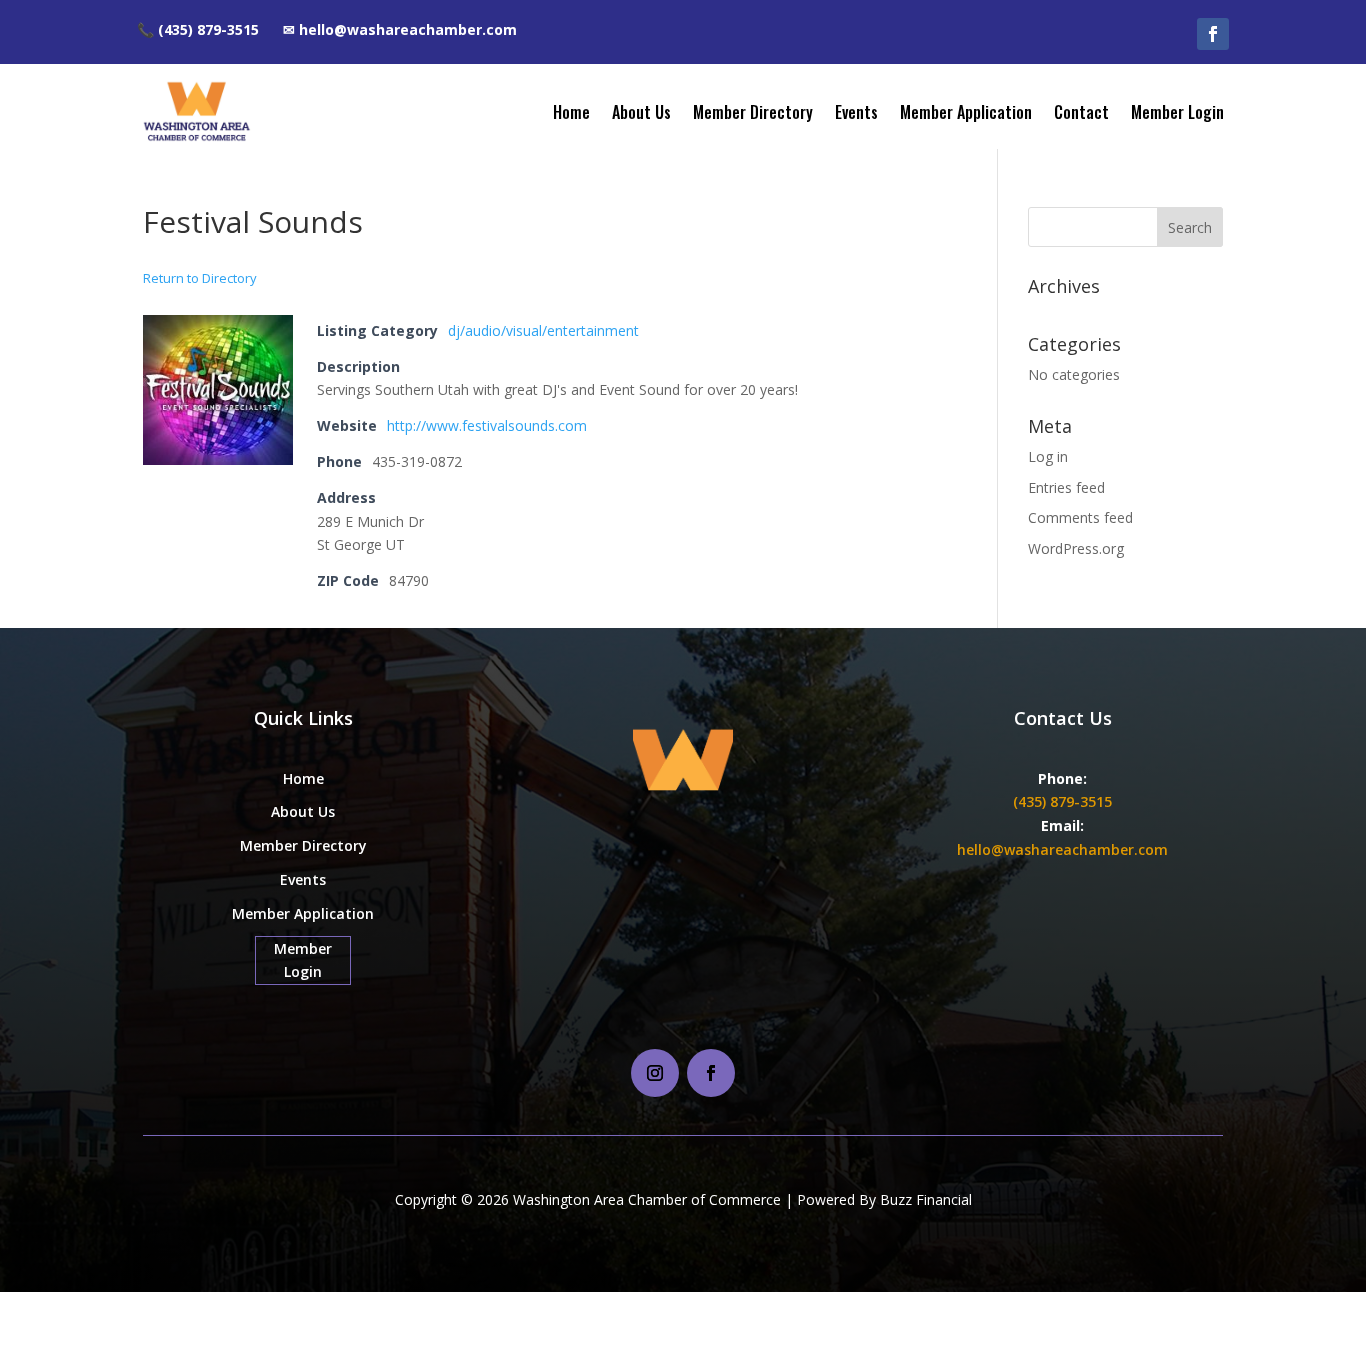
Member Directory (753, 112)
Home (571, 112)
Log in (1048, 456)
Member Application (966, 112)
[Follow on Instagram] (655, 1073)
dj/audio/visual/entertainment (543, 330)
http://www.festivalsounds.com (487, 425)
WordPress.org (1076, 548)
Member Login (1177, 112)
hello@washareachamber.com (1062, 849)
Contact (1081, 112)
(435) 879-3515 (1062, 801)
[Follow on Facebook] (1213, 34)
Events (856, 112)
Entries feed (1066, 487)
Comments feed (1080, 517)
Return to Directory (200, 278)
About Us (641, 112)
